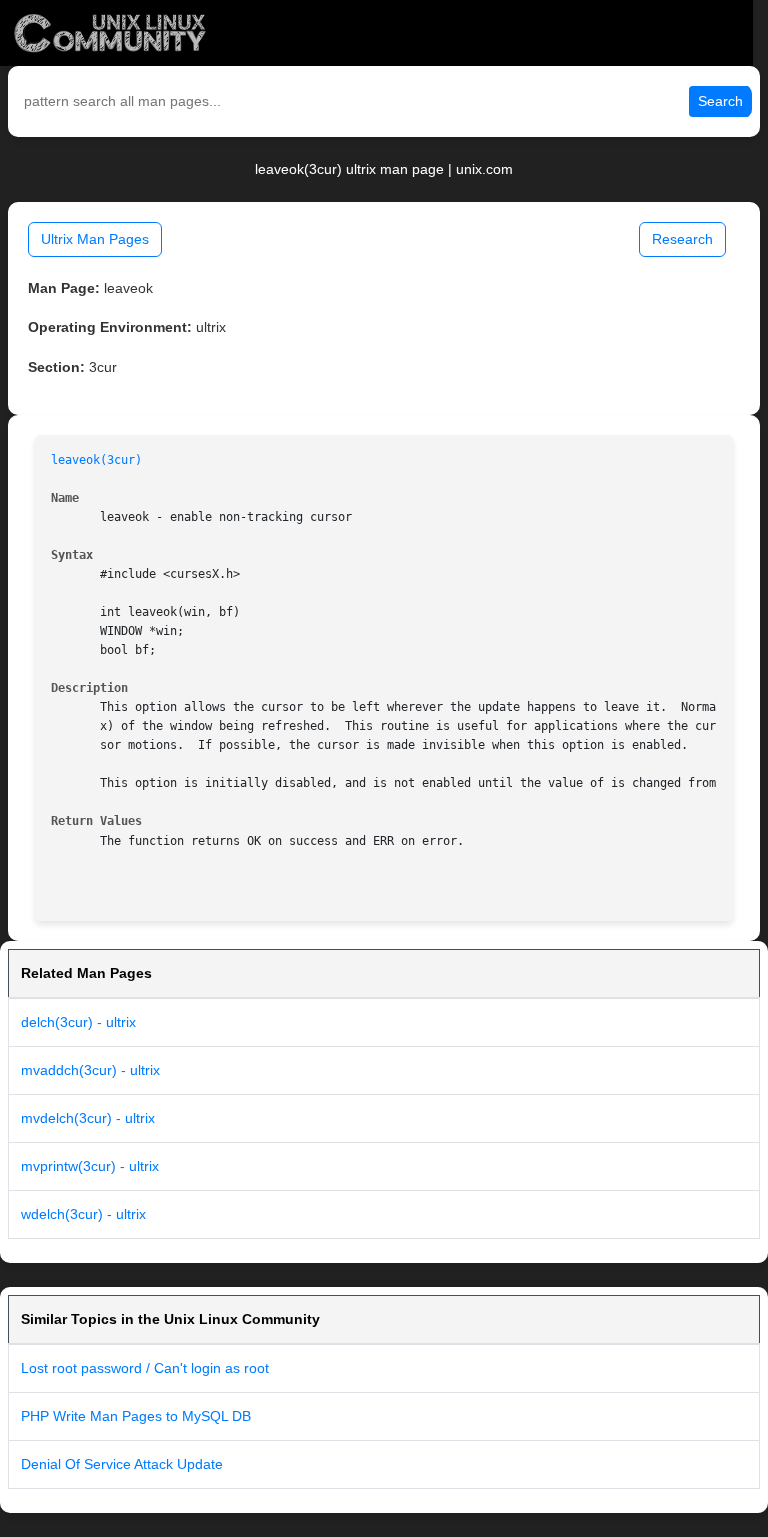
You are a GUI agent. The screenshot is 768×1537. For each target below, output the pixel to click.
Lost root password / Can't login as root (145, 1368)
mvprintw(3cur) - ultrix (90, 1166)
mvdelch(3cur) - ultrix (88, 1118)
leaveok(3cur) (96, 460)
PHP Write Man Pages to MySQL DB (136, 1416)
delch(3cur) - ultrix (78, 1022)
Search (720, 101)
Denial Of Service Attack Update (122, 1464)
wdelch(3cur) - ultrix (83, 1214)
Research (682, 239)
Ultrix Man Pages (95, 239)
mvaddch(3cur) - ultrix (90, 1070)
